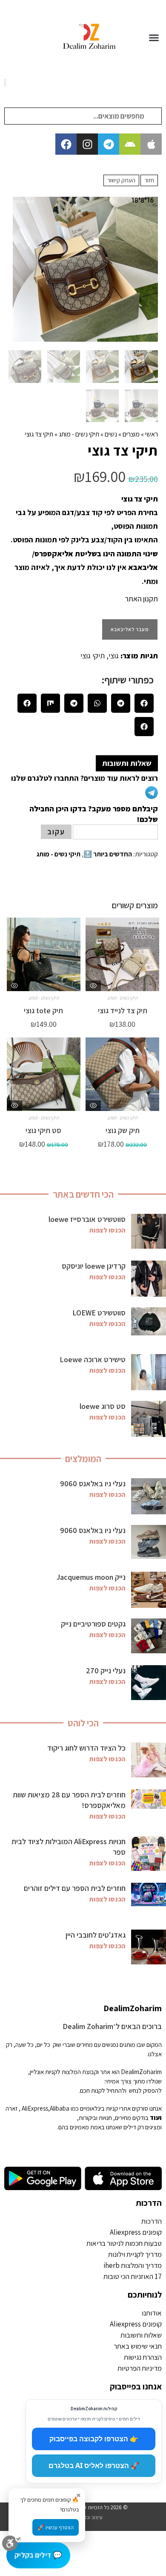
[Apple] (151, 144)
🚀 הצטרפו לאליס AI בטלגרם (94, 2465)
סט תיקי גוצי (43, 1130)
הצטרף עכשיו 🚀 (56, 2527)
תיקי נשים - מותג (79, 434)
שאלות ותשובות (141, 2335)
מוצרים (131, 434)
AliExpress (35, 2108)
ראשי (152, 434)
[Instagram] (87, 144)
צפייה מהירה (93, 986)
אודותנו (152, 2313)
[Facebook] (66, 144)
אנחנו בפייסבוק (136, 2386)
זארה (11, 2108)
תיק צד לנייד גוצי (123, 1010)
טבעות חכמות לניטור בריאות (124, 2243)
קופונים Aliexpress (136, 2232)
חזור (149, 180)
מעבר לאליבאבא (130, 629)
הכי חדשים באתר (83, 1194)
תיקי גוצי (93, 656)
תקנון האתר (142, 599)
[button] (154, 37)
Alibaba (60, 2108)
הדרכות (149, 2203)
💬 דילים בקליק (38, 2555)
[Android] (130, 144)
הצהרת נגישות (143, 2357)
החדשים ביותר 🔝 (108, 854)
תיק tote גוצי (43, 1010)
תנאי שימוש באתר (138, 2346)
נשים (111, 434)
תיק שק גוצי (123, 1130)
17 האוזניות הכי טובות (133, 2276)
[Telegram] (109, 144)
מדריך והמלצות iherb (133, 2265)
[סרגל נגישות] (12, 2547)
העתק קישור (121, 180)
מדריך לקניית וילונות (135, 2254)
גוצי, (112, 656)
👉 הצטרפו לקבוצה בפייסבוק (94, 2439)
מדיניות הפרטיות (140, 2368)
